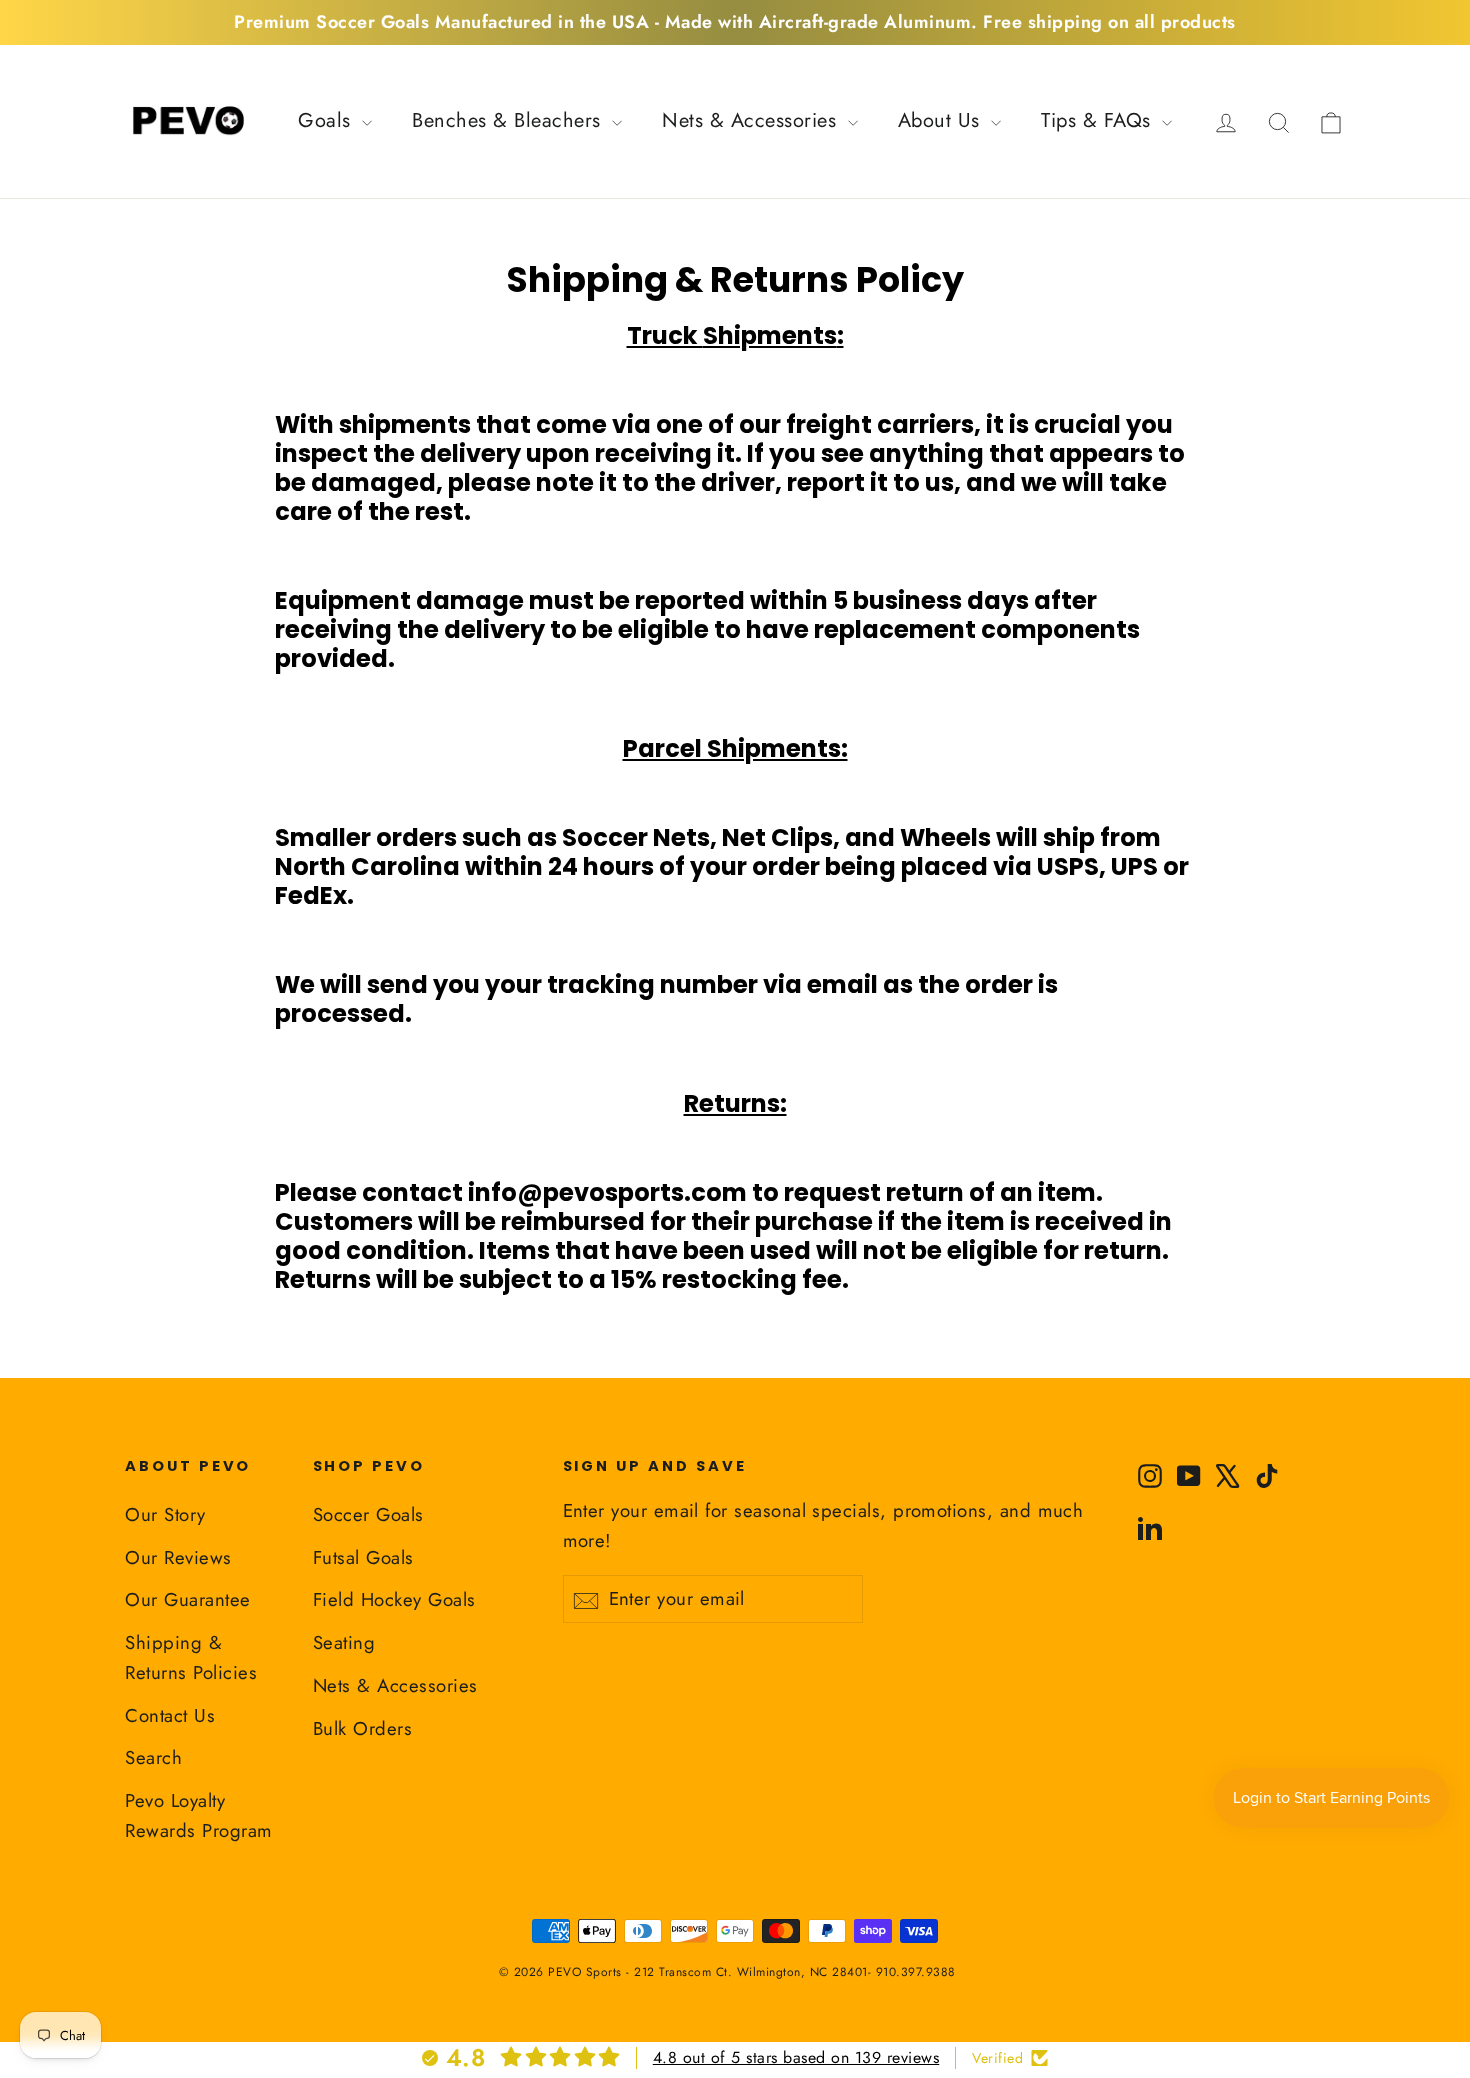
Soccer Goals (368, 1514)
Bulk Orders (363, 1728)
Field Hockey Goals (394, 1599)
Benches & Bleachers (509, 120)
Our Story (165, 1514)
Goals (327, 120)
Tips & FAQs (1099, 120)
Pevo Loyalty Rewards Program (199, 1815)
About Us (942, 120)
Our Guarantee (188, 1599)
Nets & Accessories (752, 120)
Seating (344, 1642)
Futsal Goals (363, 1557)
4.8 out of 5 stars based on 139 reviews (796, 2057)
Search (153, 1757)
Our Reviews (178, 1557)
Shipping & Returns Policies (191, 1657)
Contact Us (170, 1715)
